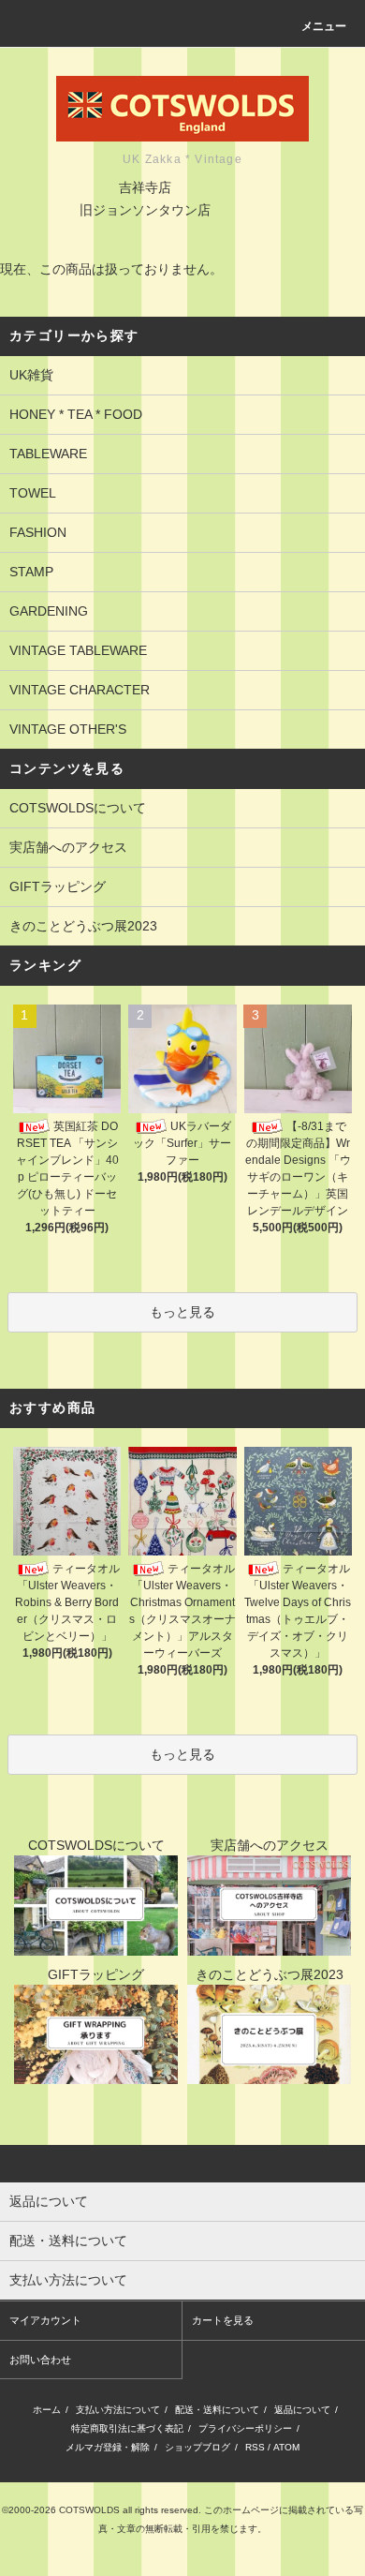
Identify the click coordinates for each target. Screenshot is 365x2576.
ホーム (47, 2410)
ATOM (286, 2447)
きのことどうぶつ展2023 (83, 926)
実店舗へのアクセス (68, 847)
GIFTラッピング (58, 886)
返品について (302, 2410)
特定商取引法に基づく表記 (127, 2428)
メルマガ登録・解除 (108, 2447)
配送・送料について (217, 2410)
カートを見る (223, 2320)
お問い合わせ (40, 2360)
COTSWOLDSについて (78, 808)
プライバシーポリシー (245, 2428)
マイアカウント (45, 2320)
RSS (255, 2447)
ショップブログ (197, 2447)
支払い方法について (118, 2410)
